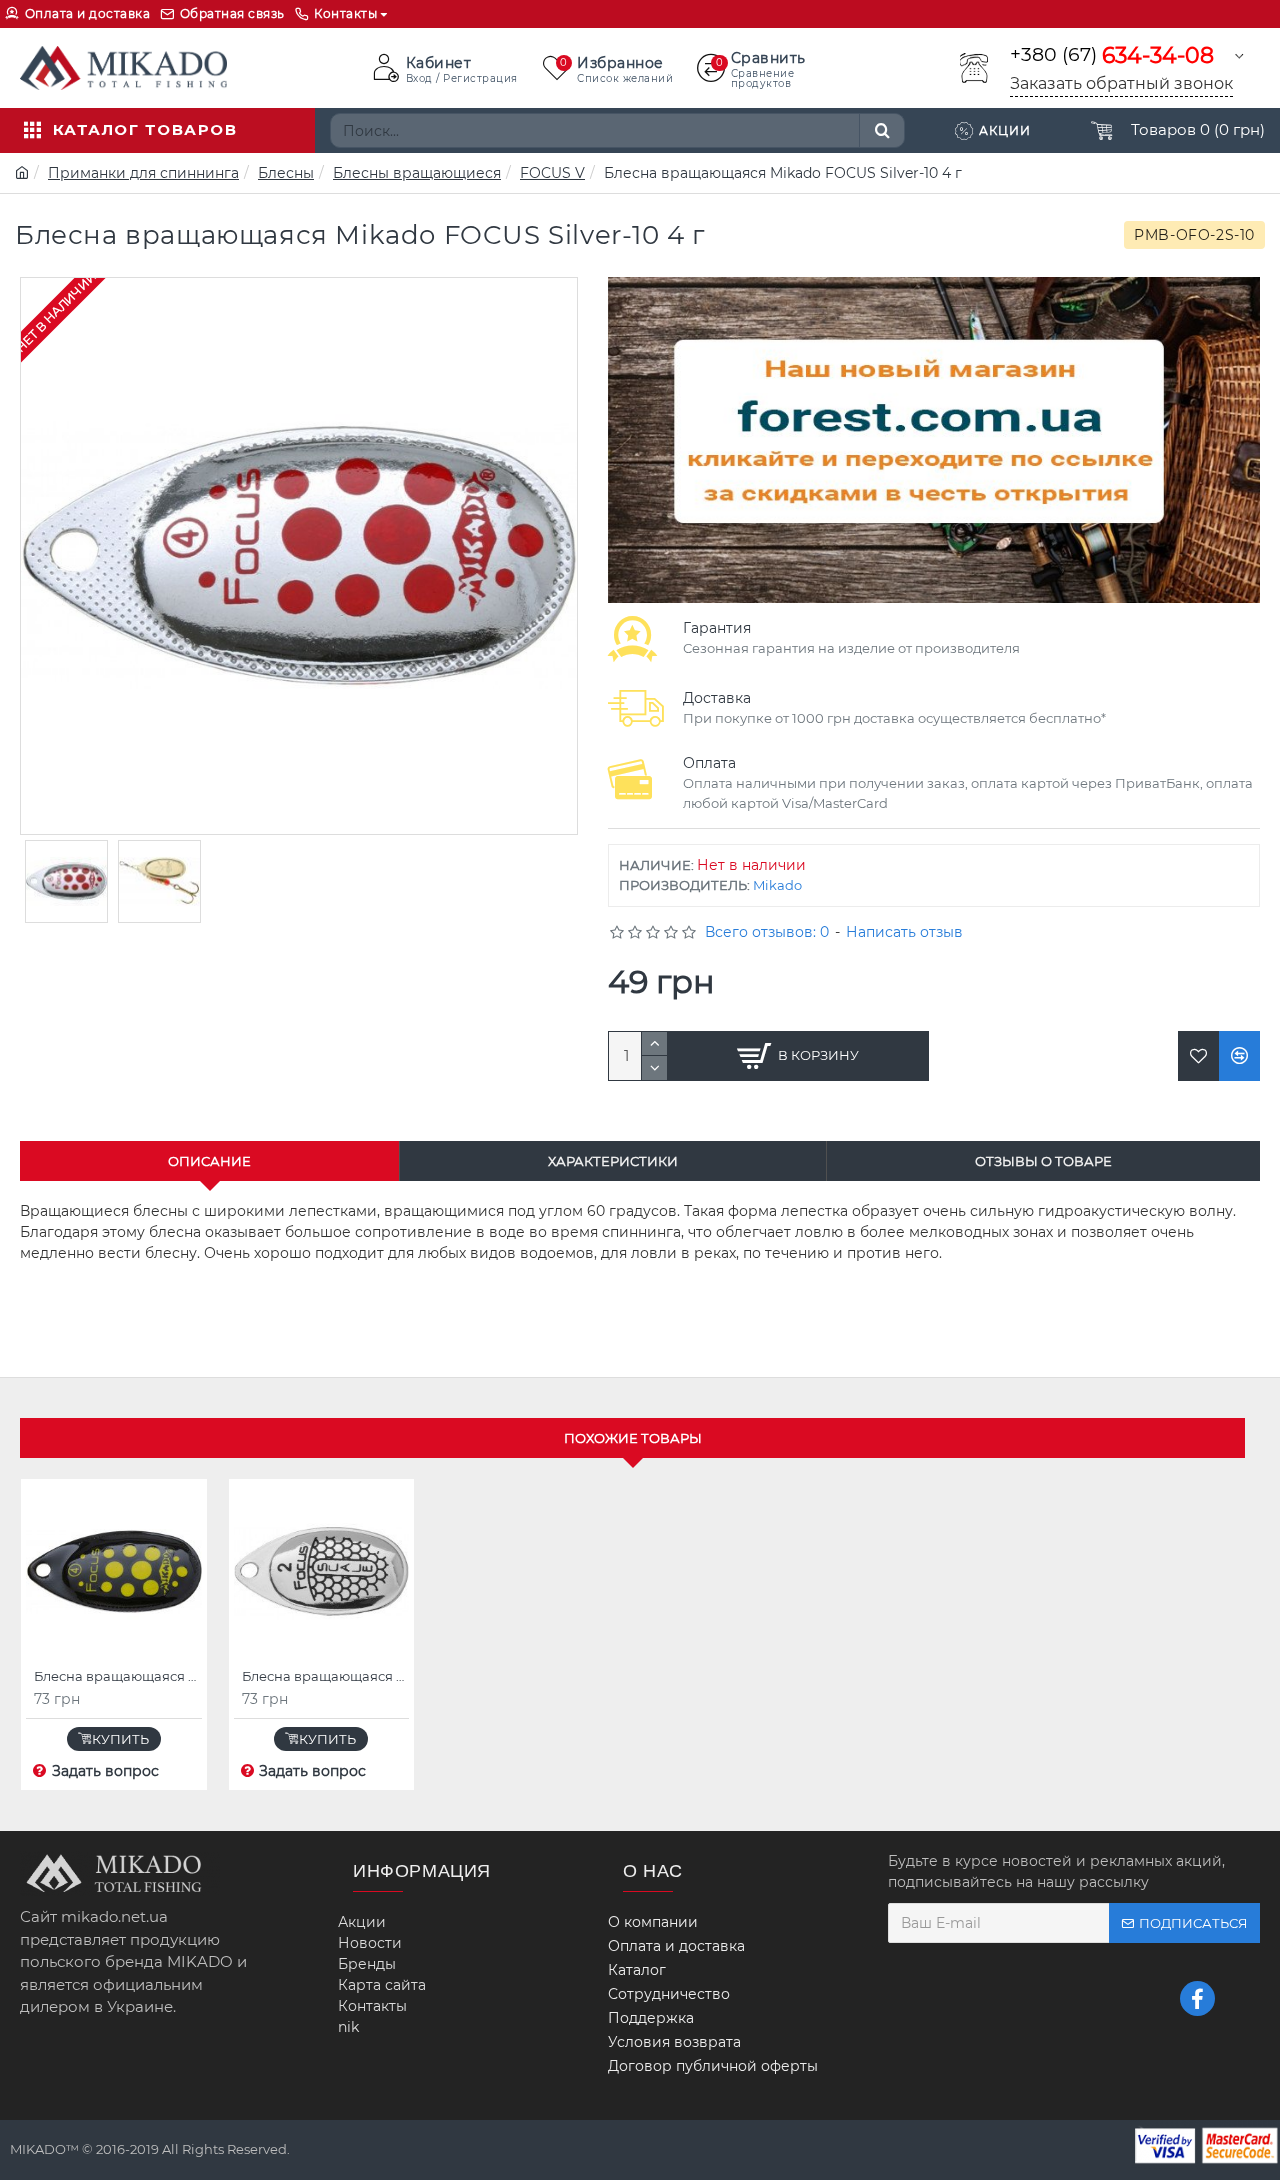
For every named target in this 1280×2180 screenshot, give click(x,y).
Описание (209, 1161)
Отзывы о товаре (1043, 1161)
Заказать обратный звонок (1121, 83)
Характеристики (613, 1161)
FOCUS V (552, 173)
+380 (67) (1112, 55)
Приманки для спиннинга (143, 173)
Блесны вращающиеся (417, 173)
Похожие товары (633, 1438)
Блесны (286, 173)
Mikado (777, 885)
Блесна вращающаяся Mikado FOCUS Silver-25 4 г (326, 1676)
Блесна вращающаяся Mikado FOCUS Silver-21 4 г (118, 1676)
